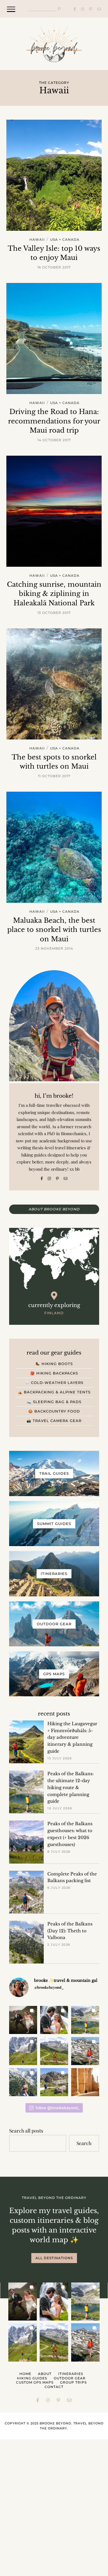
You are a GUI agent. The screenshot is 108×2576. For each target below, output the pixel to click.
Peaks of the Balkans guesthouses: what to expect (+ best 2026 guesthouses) (70, 1834)
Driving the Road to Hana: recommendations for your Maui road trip (54, 421)
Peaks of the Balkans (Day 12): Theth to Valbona (70, 1931)
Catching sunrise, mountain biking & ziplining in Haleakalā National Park (54, 594)
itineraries (71, 2374)
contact (54, 2387)
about (45, 2374)
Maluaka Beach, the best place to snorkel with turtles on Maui (54, 930)
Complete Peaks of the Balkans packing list (72, 1877)
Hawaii (37, 240)
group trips (73, 2382)
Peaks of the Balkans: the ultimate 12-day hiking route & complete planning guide (70, 1787)
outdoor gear (70, 2378)
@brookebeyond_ (49, 1987)
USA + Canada (65, 240)
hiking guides (32, 2378)
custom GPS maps (35, 2382)
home (25, 2374)
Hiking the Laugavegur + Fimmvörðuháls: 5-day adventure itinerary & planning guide (72, 1737)
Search (84, 2143)
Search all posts (26, 2130)
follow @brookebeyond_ (57, 2108)
